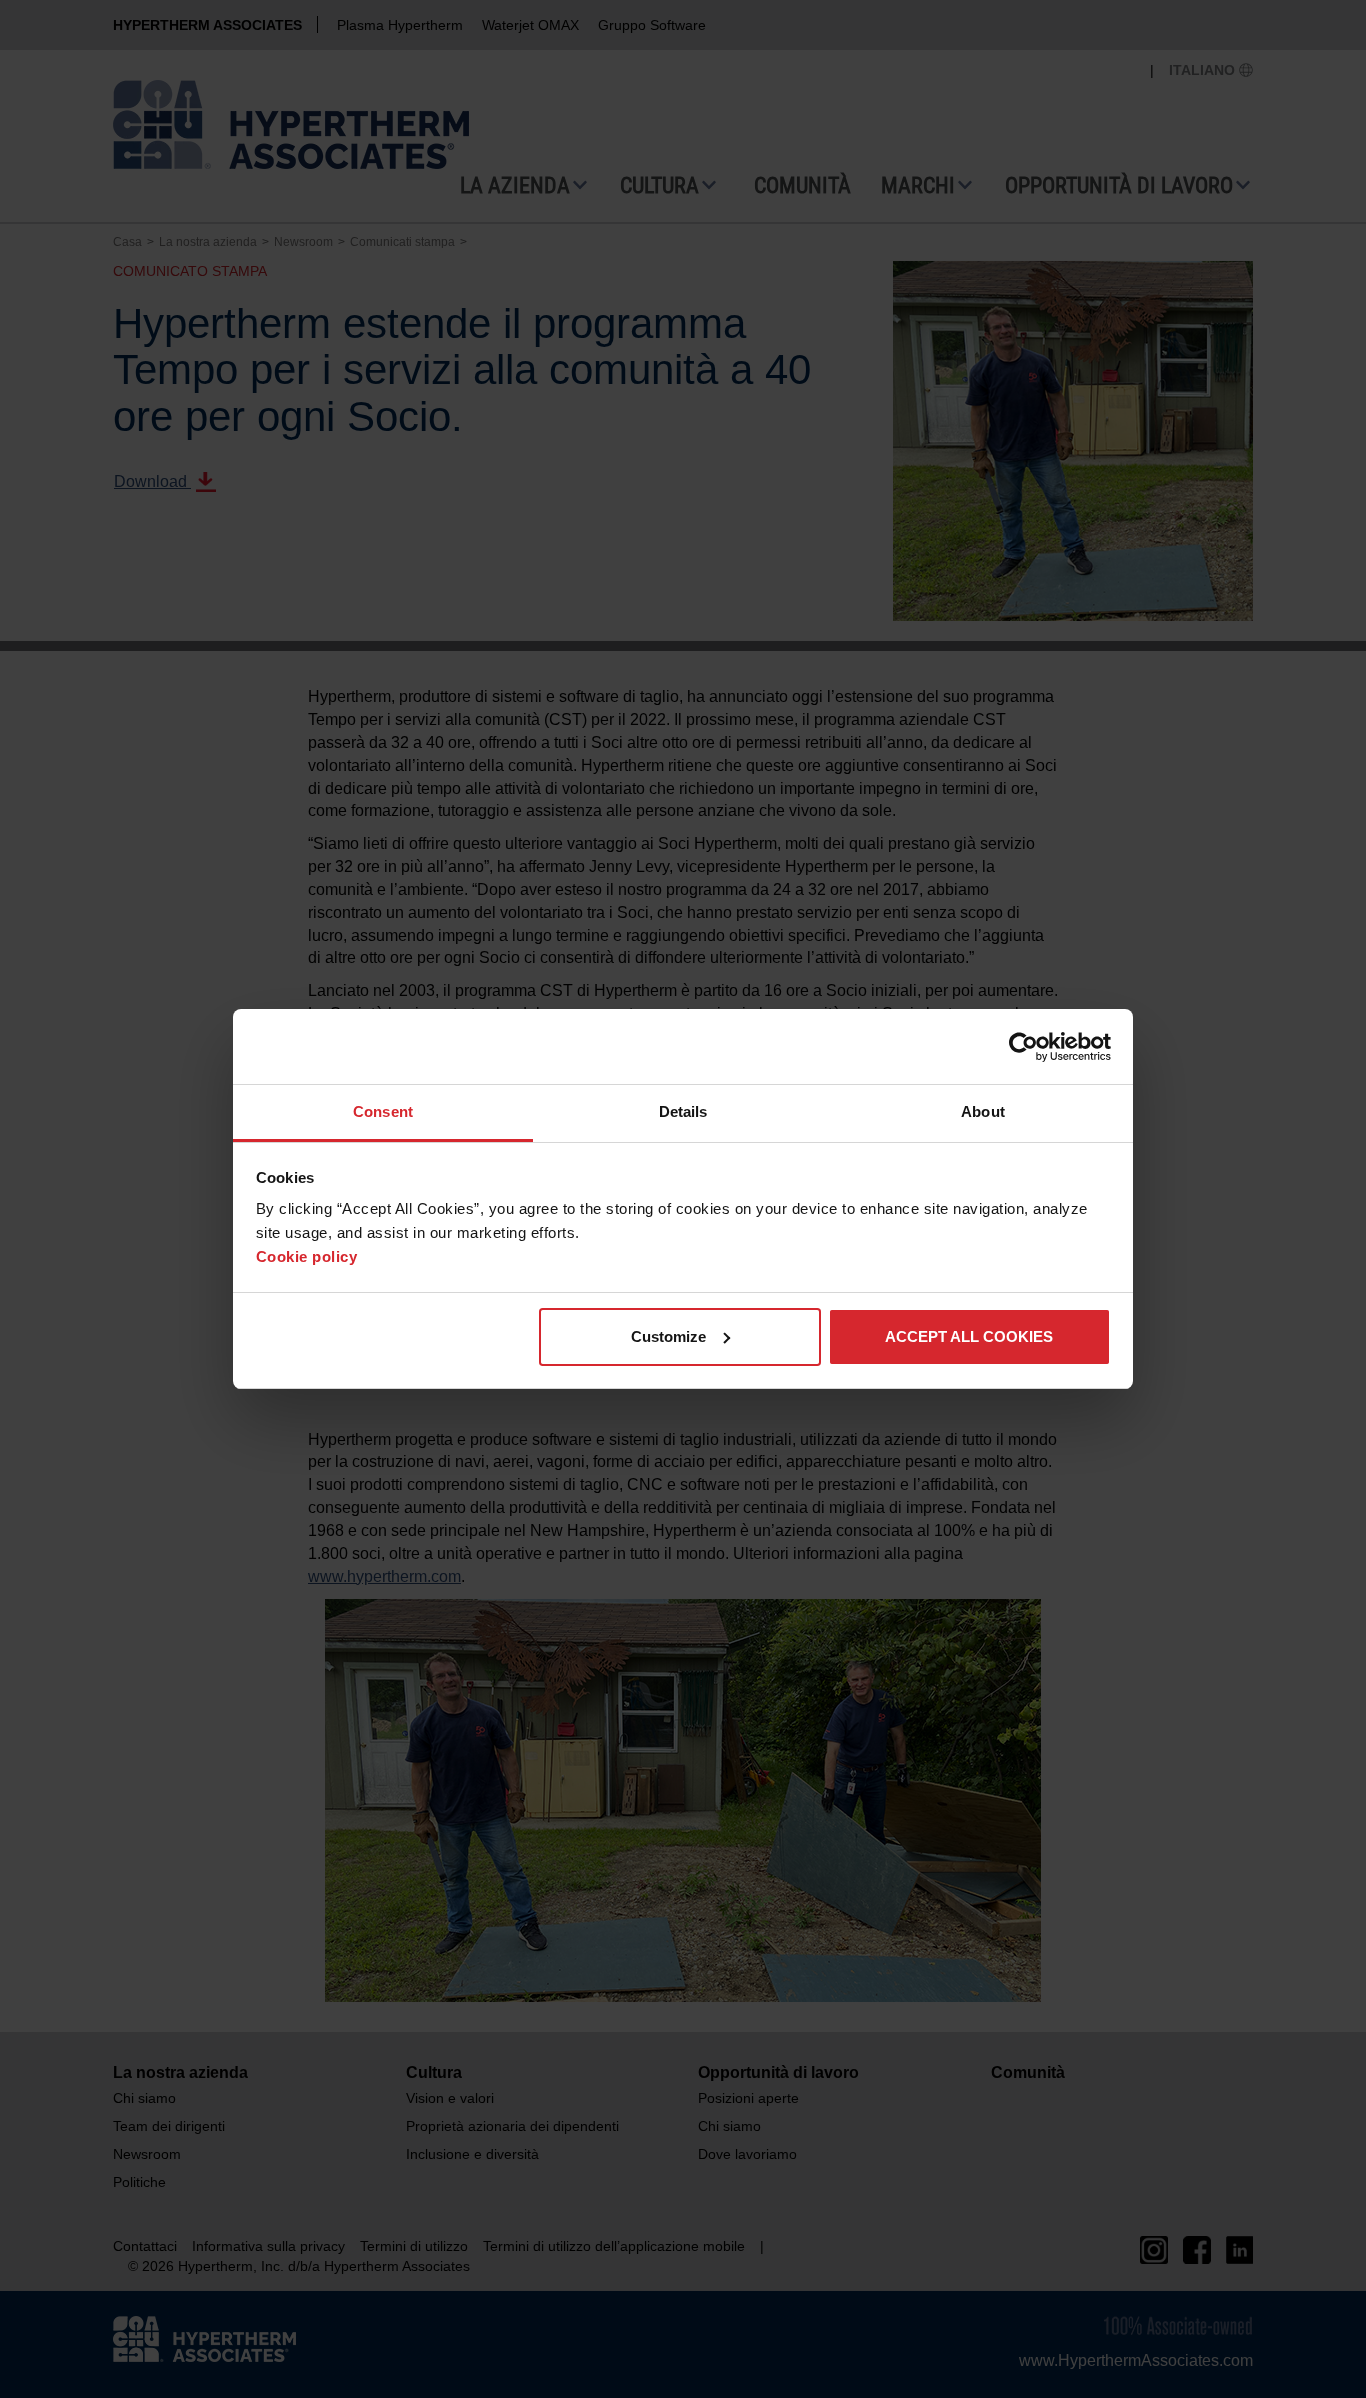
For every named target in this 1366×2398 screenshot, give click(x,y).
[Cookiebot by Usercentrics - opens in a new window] (1023, 1047)
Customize (668, 1336)
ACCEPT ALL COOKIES (969, 1336)
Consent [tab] (383, 1111)
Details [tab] (683, 1111)
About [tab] (983, 1111)
